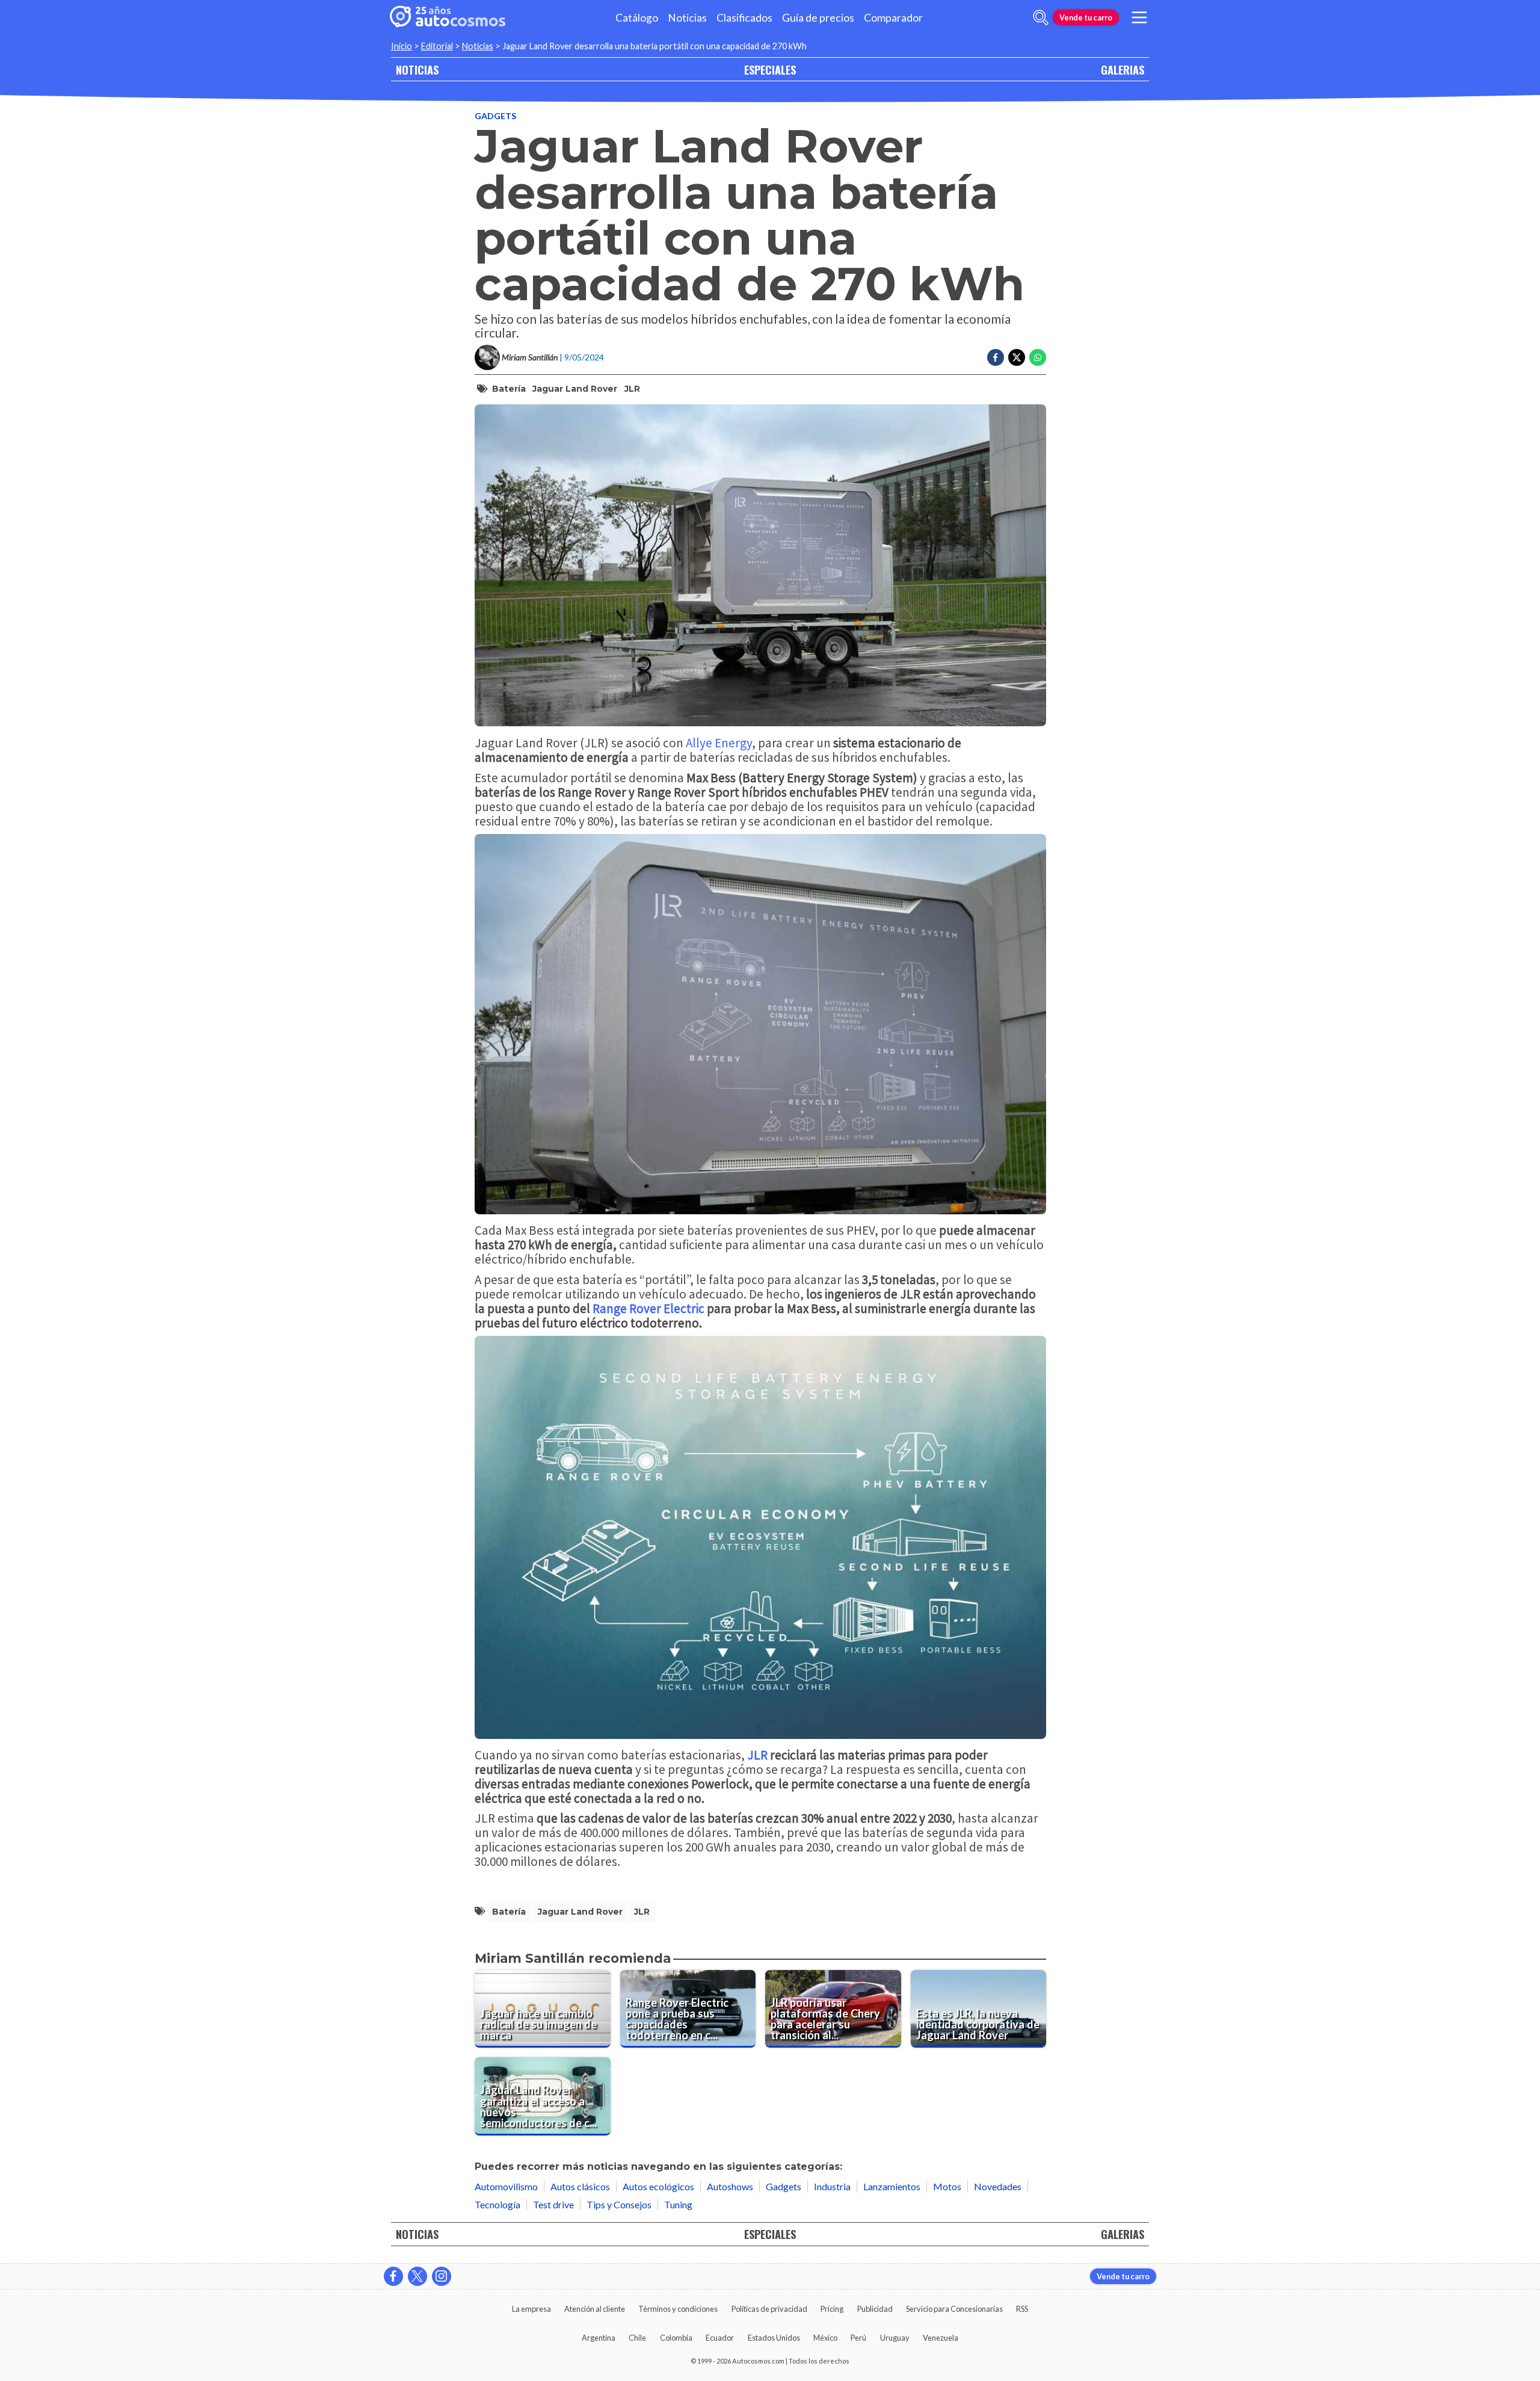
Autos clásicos (580, 2186)
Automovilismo (506, 2186)
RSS (1022, 2309)
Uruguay (895, 2338)
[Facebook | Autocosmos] (393, 2276)
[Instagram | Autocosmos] (442, 2276)
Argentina (599, 2338)
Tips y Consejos (619, 2204)
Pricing (832, 2309)
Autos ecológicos (658, 2186)
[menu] (1139, 17)
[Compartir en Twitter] (1017, 357)
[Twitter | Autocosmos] (417, 2276)
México (825, 2338)
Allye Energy (719, 743)
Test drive (553, 2204)
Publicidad (875, 2309)
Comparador (893, 18)
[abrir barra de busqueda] (1041, 17)
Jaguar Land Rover (575, 389)
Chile (637, 2338)
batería (509, 389)
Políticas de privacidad (769, 2309)
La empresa (531, 2309)
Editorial (437, 46)
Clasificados (744, 18)
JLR (632, 389)
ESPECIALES (770, 69)
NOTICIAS (417, 69)
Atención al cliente (595, 2309)
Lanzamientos (892, 2186)
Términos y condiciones (678, 2309)
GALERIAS (1123, 69)
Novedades (998, 2186)
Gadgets (495, 116)
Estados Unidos (774, 2338)
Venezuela (941, 2338)
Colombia (676, 2338)
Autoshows (730, 2186)
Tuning (678, 2204)
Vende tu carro (1086, 17)
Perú (858, 2338)
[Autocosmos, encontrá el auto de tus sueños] (448, 17)
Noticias (687, 18)
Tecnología (497, 2204)
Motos (947, 2186)
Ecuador (720, 2338)
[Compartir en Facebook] (996, 357)
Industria (832, 2186)
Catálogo (637, 18)
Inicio (402, 46)
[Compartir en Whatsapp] (1038, 357)
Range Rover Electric (648, 1308)
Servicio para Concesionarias (954, 2309)
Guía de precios (818, 18)
